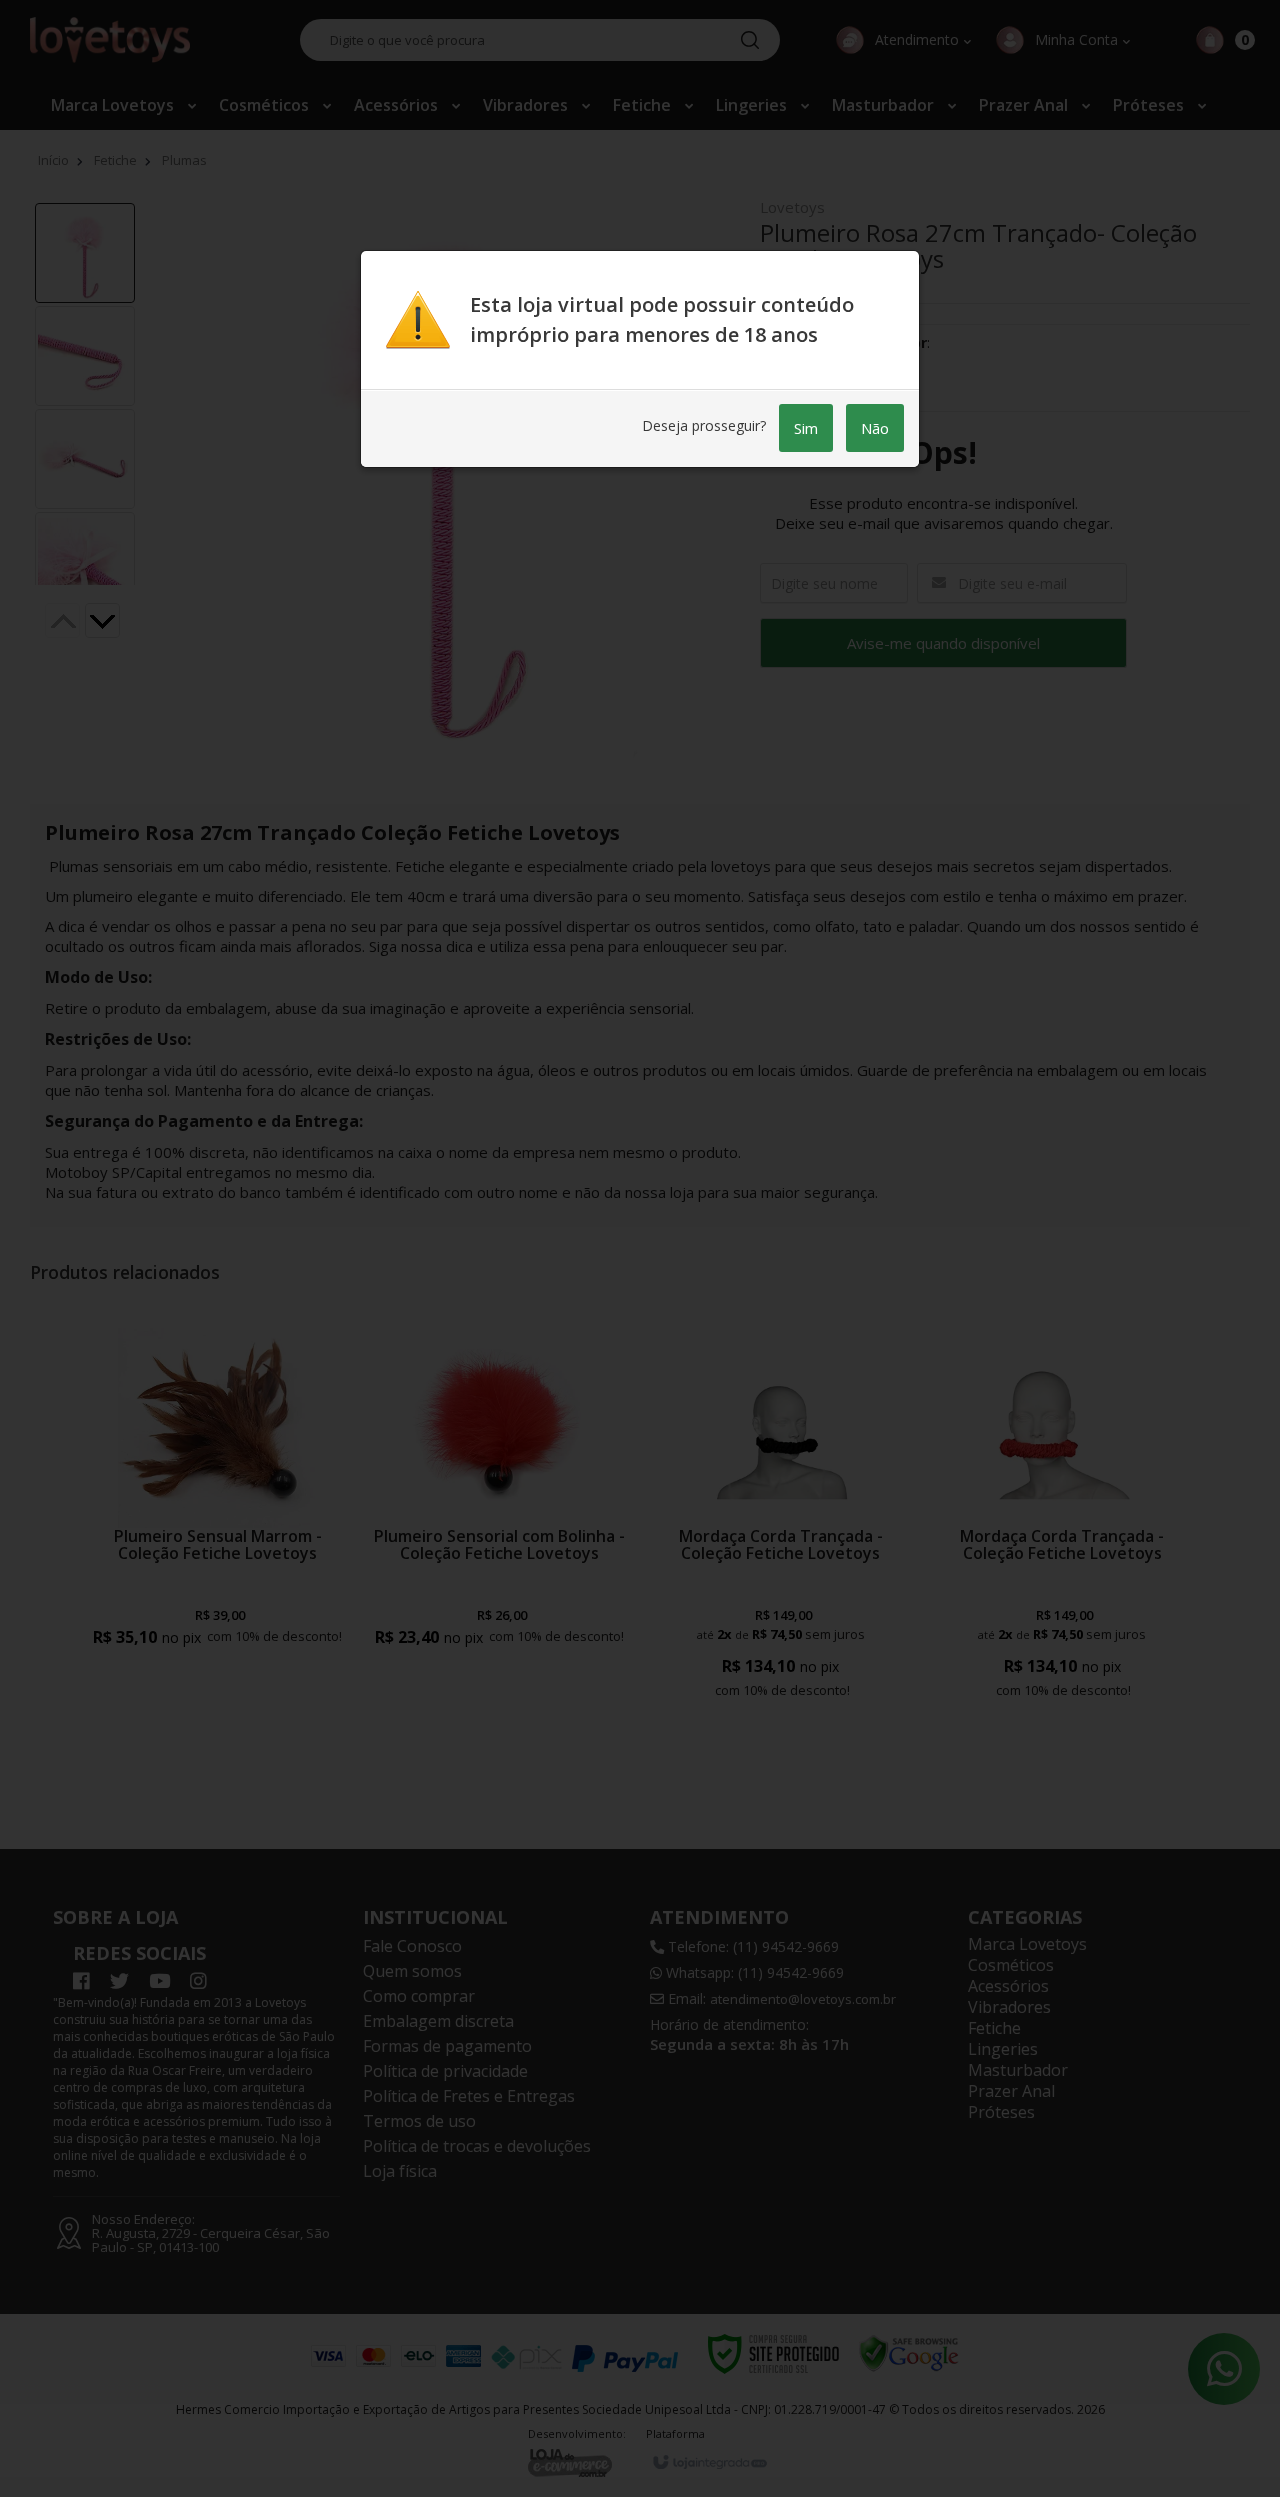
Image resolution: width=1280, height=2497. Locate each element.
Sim (806, 428)
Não (875, 428)
